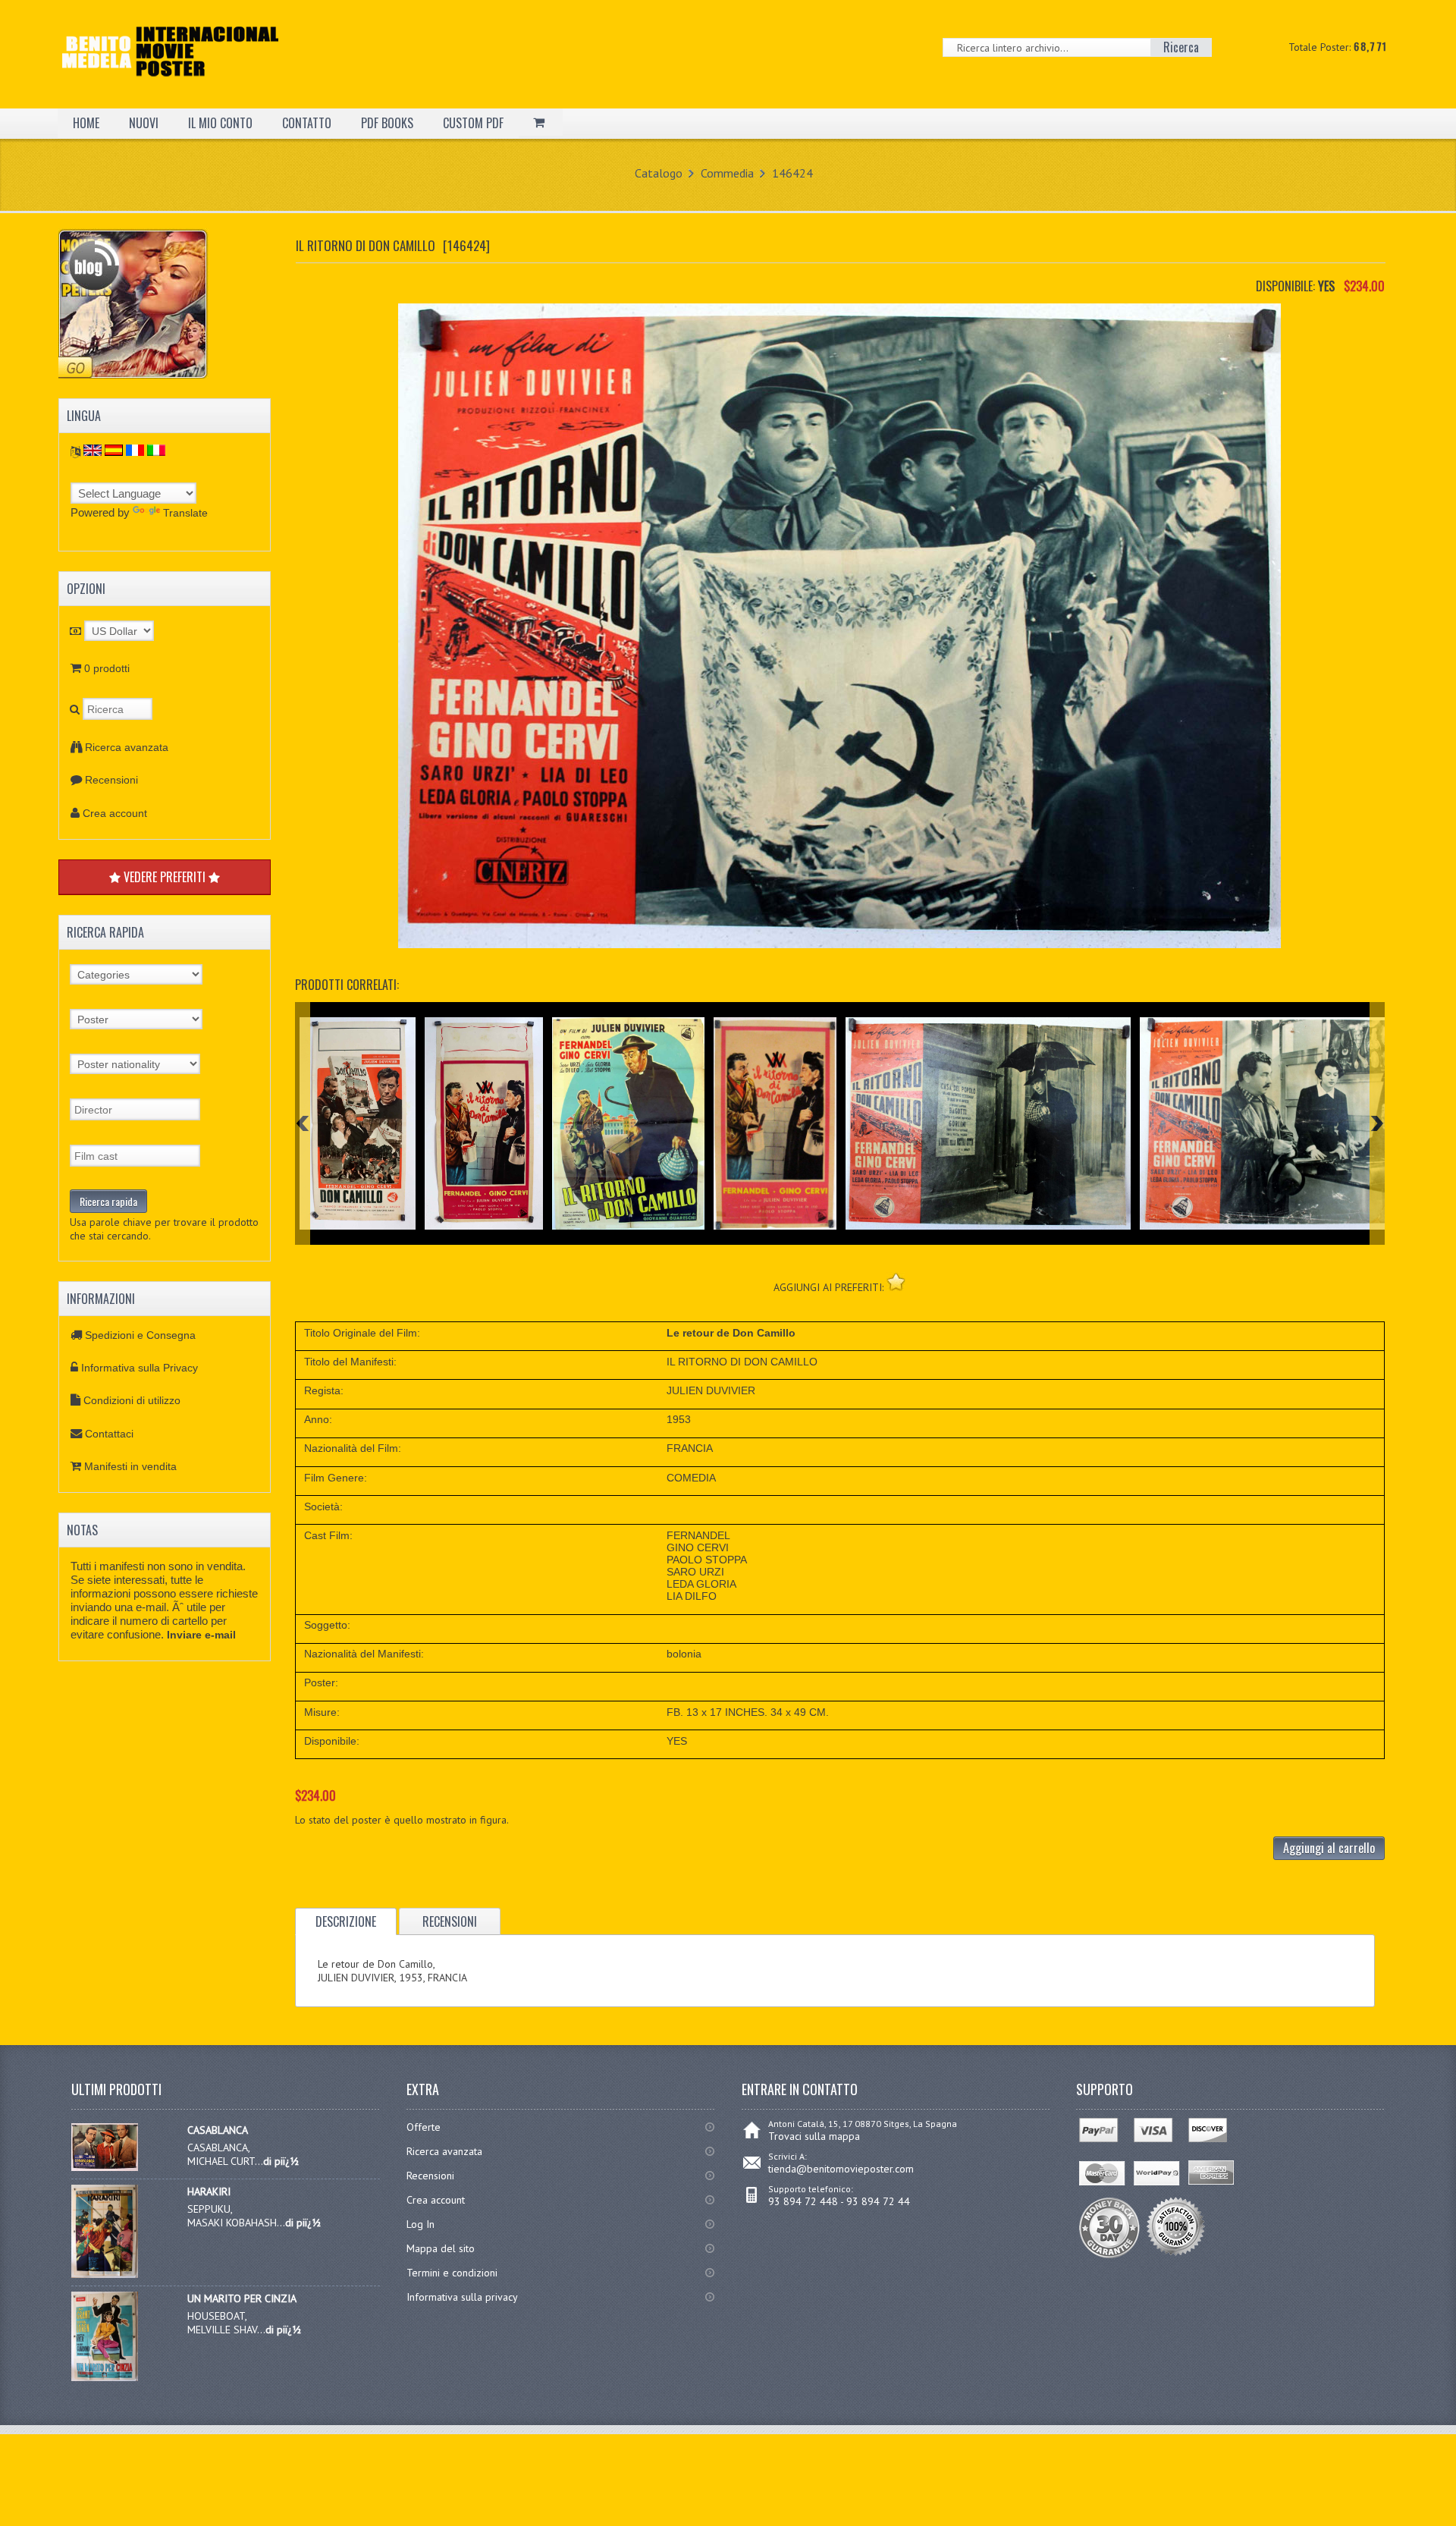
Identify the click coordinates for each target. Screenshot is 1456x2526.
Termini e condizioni (452, 2273)
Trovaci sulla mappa (814, 2136)
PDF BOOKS (387, 123)
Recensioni (111, 780)
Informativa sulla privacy (462, 2297)
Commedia (727, 173)
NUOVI (144, 123)
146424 (792, 173)
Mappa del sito (441, 2248)
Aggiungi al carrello (1329, 1848)
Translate (185, 513)
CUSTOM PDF (473, 123)
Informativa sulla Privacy (140, 1368)
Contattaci (109, 1434)
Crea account (115, 813)
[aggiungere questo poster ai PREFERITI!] (896, 1282)
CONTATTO (307, 123)
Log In (420, 2224)
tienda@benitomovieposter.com (841, 2169)
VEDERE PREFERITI (165, 877)
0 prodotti (107, 668)
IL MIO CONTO (220, 123)
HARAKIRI (209, 2191)
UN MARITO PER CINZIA (242, 2298)
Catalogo (659, 173)
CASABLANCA (218, 2130)
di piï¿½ (281, 2161)
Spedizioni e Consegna (140, 1335)
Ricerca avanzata (127, 747)
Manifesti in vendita (130, 1466)
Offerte (424, 2127)
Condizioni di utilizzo (132, 1400)
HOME (86, 123)
